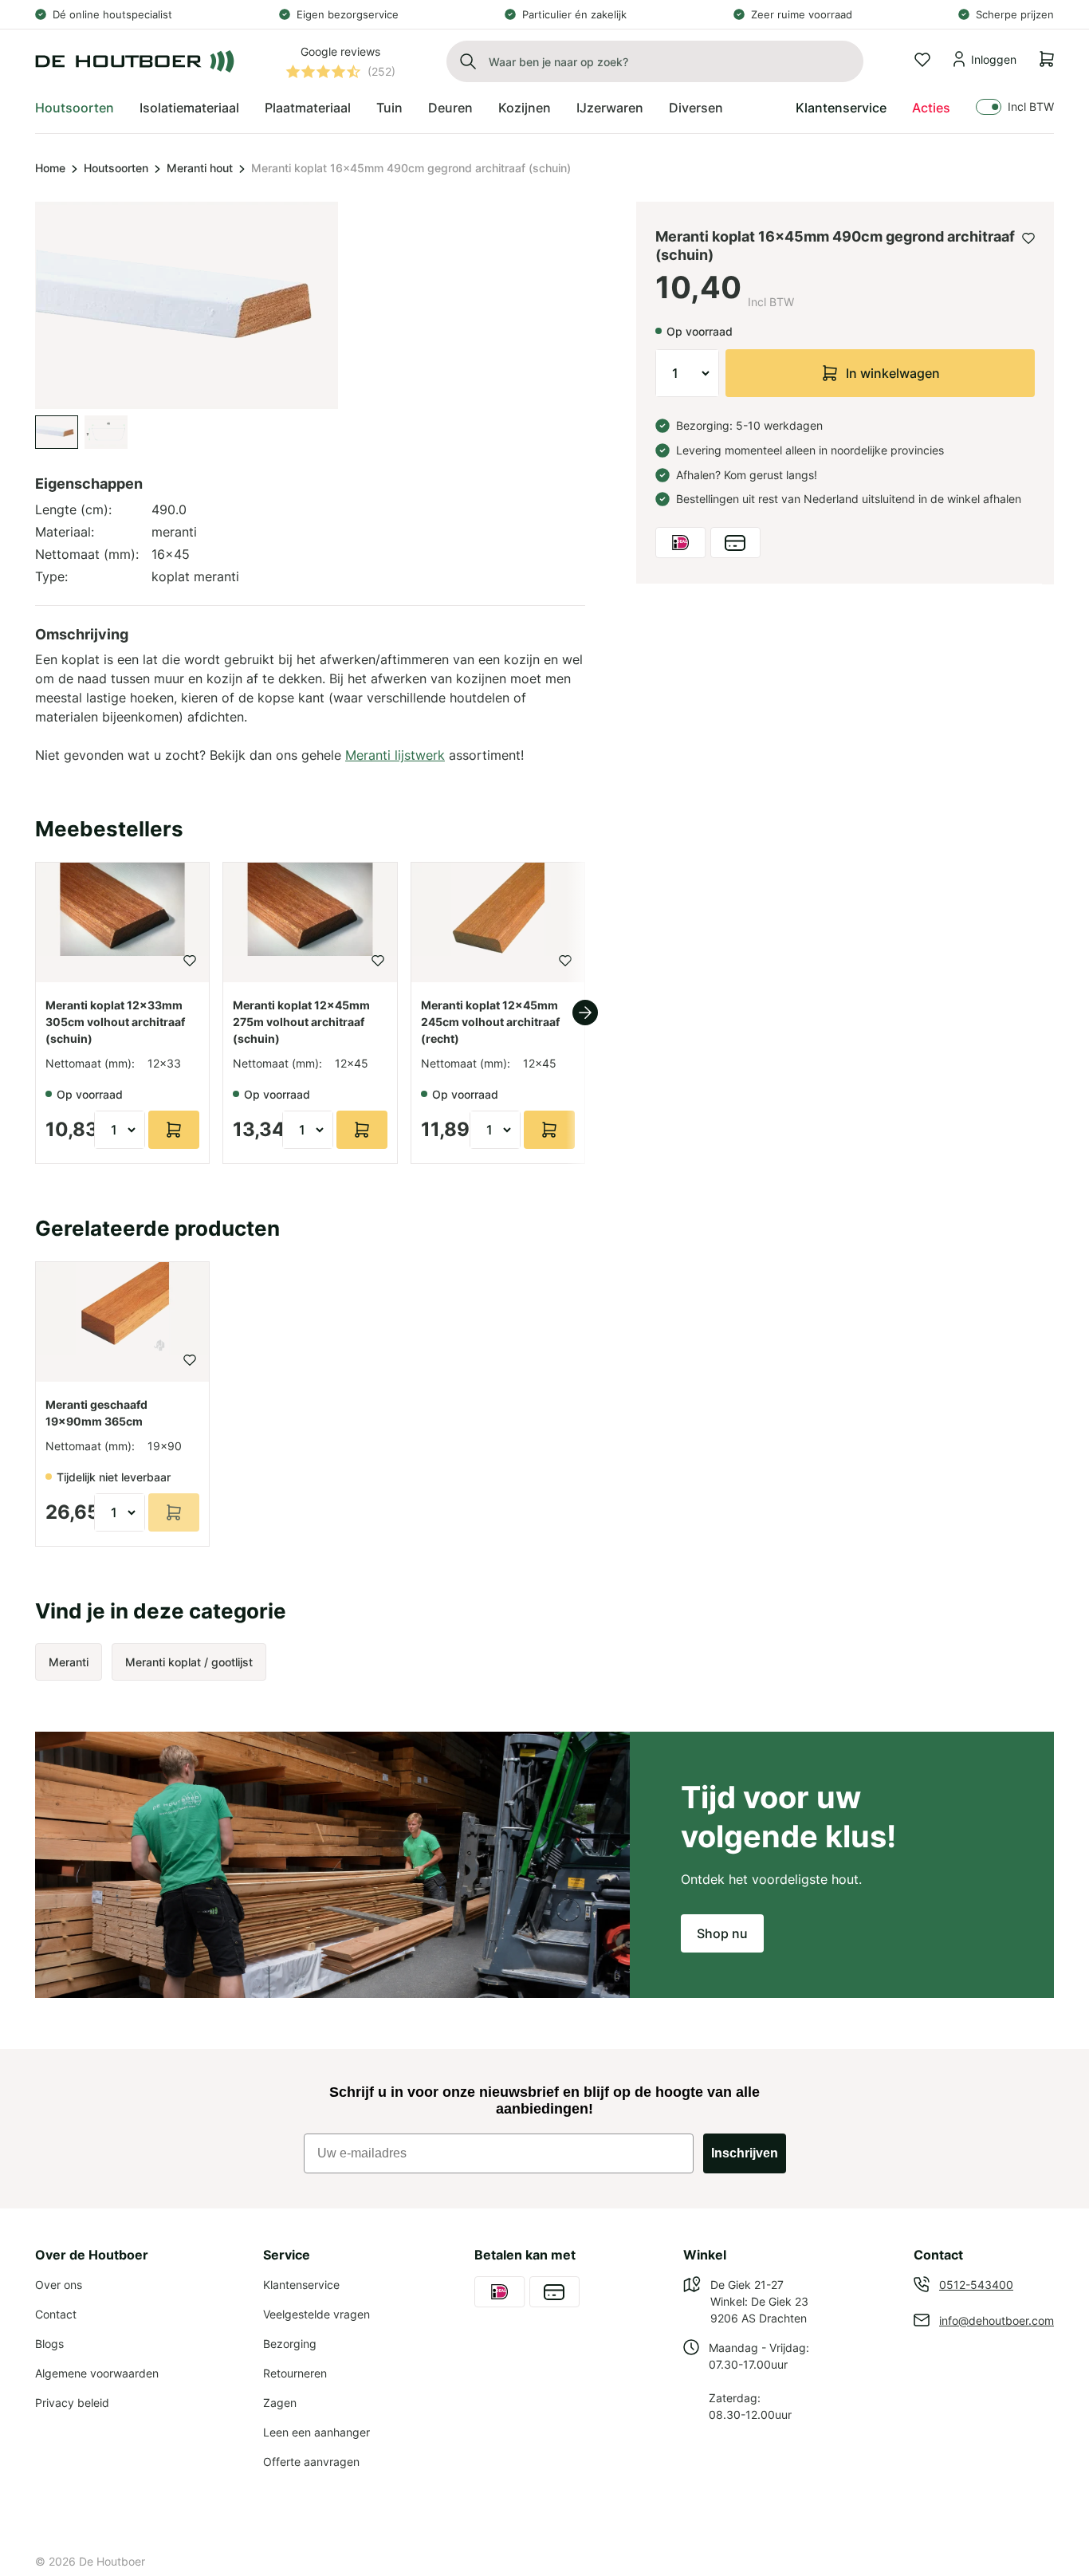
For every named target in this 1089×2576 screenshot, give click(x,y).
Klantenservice (841, 108)
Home (50, 168)
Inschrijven (745, 2153)
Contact (56, 2314)
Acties (931, 108)
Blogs (49, 2344)
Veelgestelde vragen (316, 2314)
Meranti (69, 1662)
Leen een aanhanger (316, 2432)
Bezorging (290, 2344)
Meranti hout (200, 168)
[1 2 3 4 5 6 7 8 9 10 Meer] (687, 373)
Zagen (280, 2403)
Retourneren (295, 2373)
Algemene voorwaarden (97, 2373)
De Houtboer (112, 2561)
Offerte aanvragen (311, 2462)
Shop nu (722, 1933)
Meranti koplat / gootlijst (189, 1662)
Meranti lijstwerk (395, 755)
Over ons (59, 2285)
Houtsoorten (116, 168)
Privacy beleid (72, 2403)
